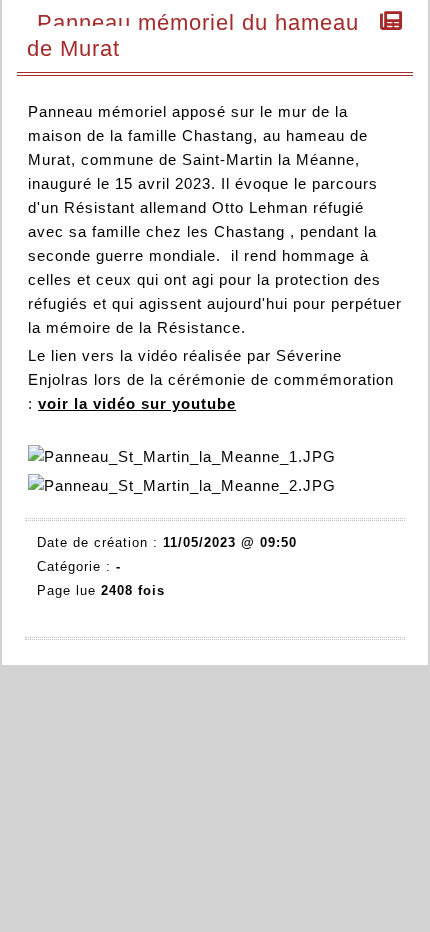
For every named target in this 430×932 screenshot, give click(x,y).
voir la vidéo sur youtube (137, 403)
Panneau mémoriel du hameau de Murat (193, 35)
